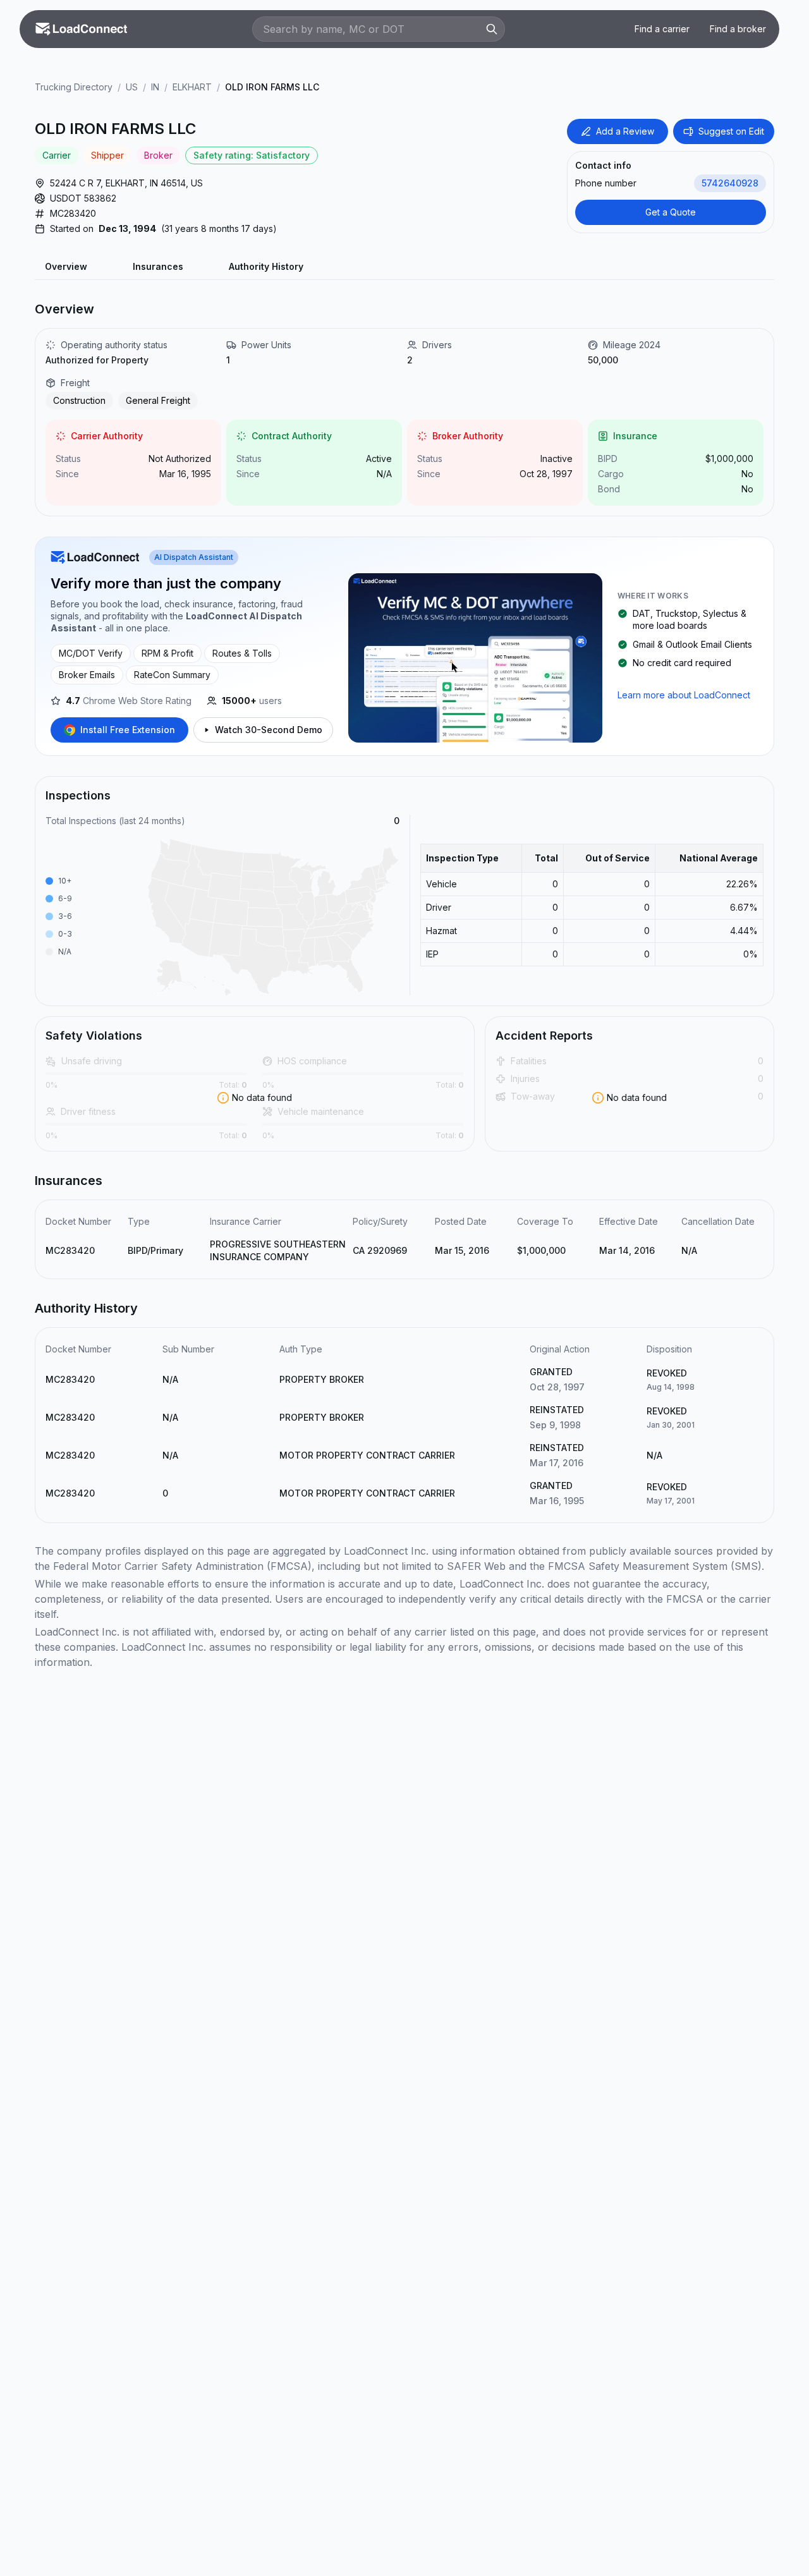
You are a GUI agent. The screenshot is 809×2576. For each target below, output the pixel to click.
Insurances (158, 266)
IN (155, 87)
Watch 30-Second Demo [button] (269, 730)
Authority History (266, 266)
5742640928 (730, 183)
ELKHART (192, 87)
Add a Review (625, 131)
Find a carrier (662, 29)
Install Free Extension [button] (128, 730)
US (132, 87)
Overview (66, 266)
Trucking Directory (74, 87)
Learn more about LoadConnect (684, 695)
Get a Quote (671, 212)
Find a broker (738, 29)
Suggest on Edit (731, 131)
